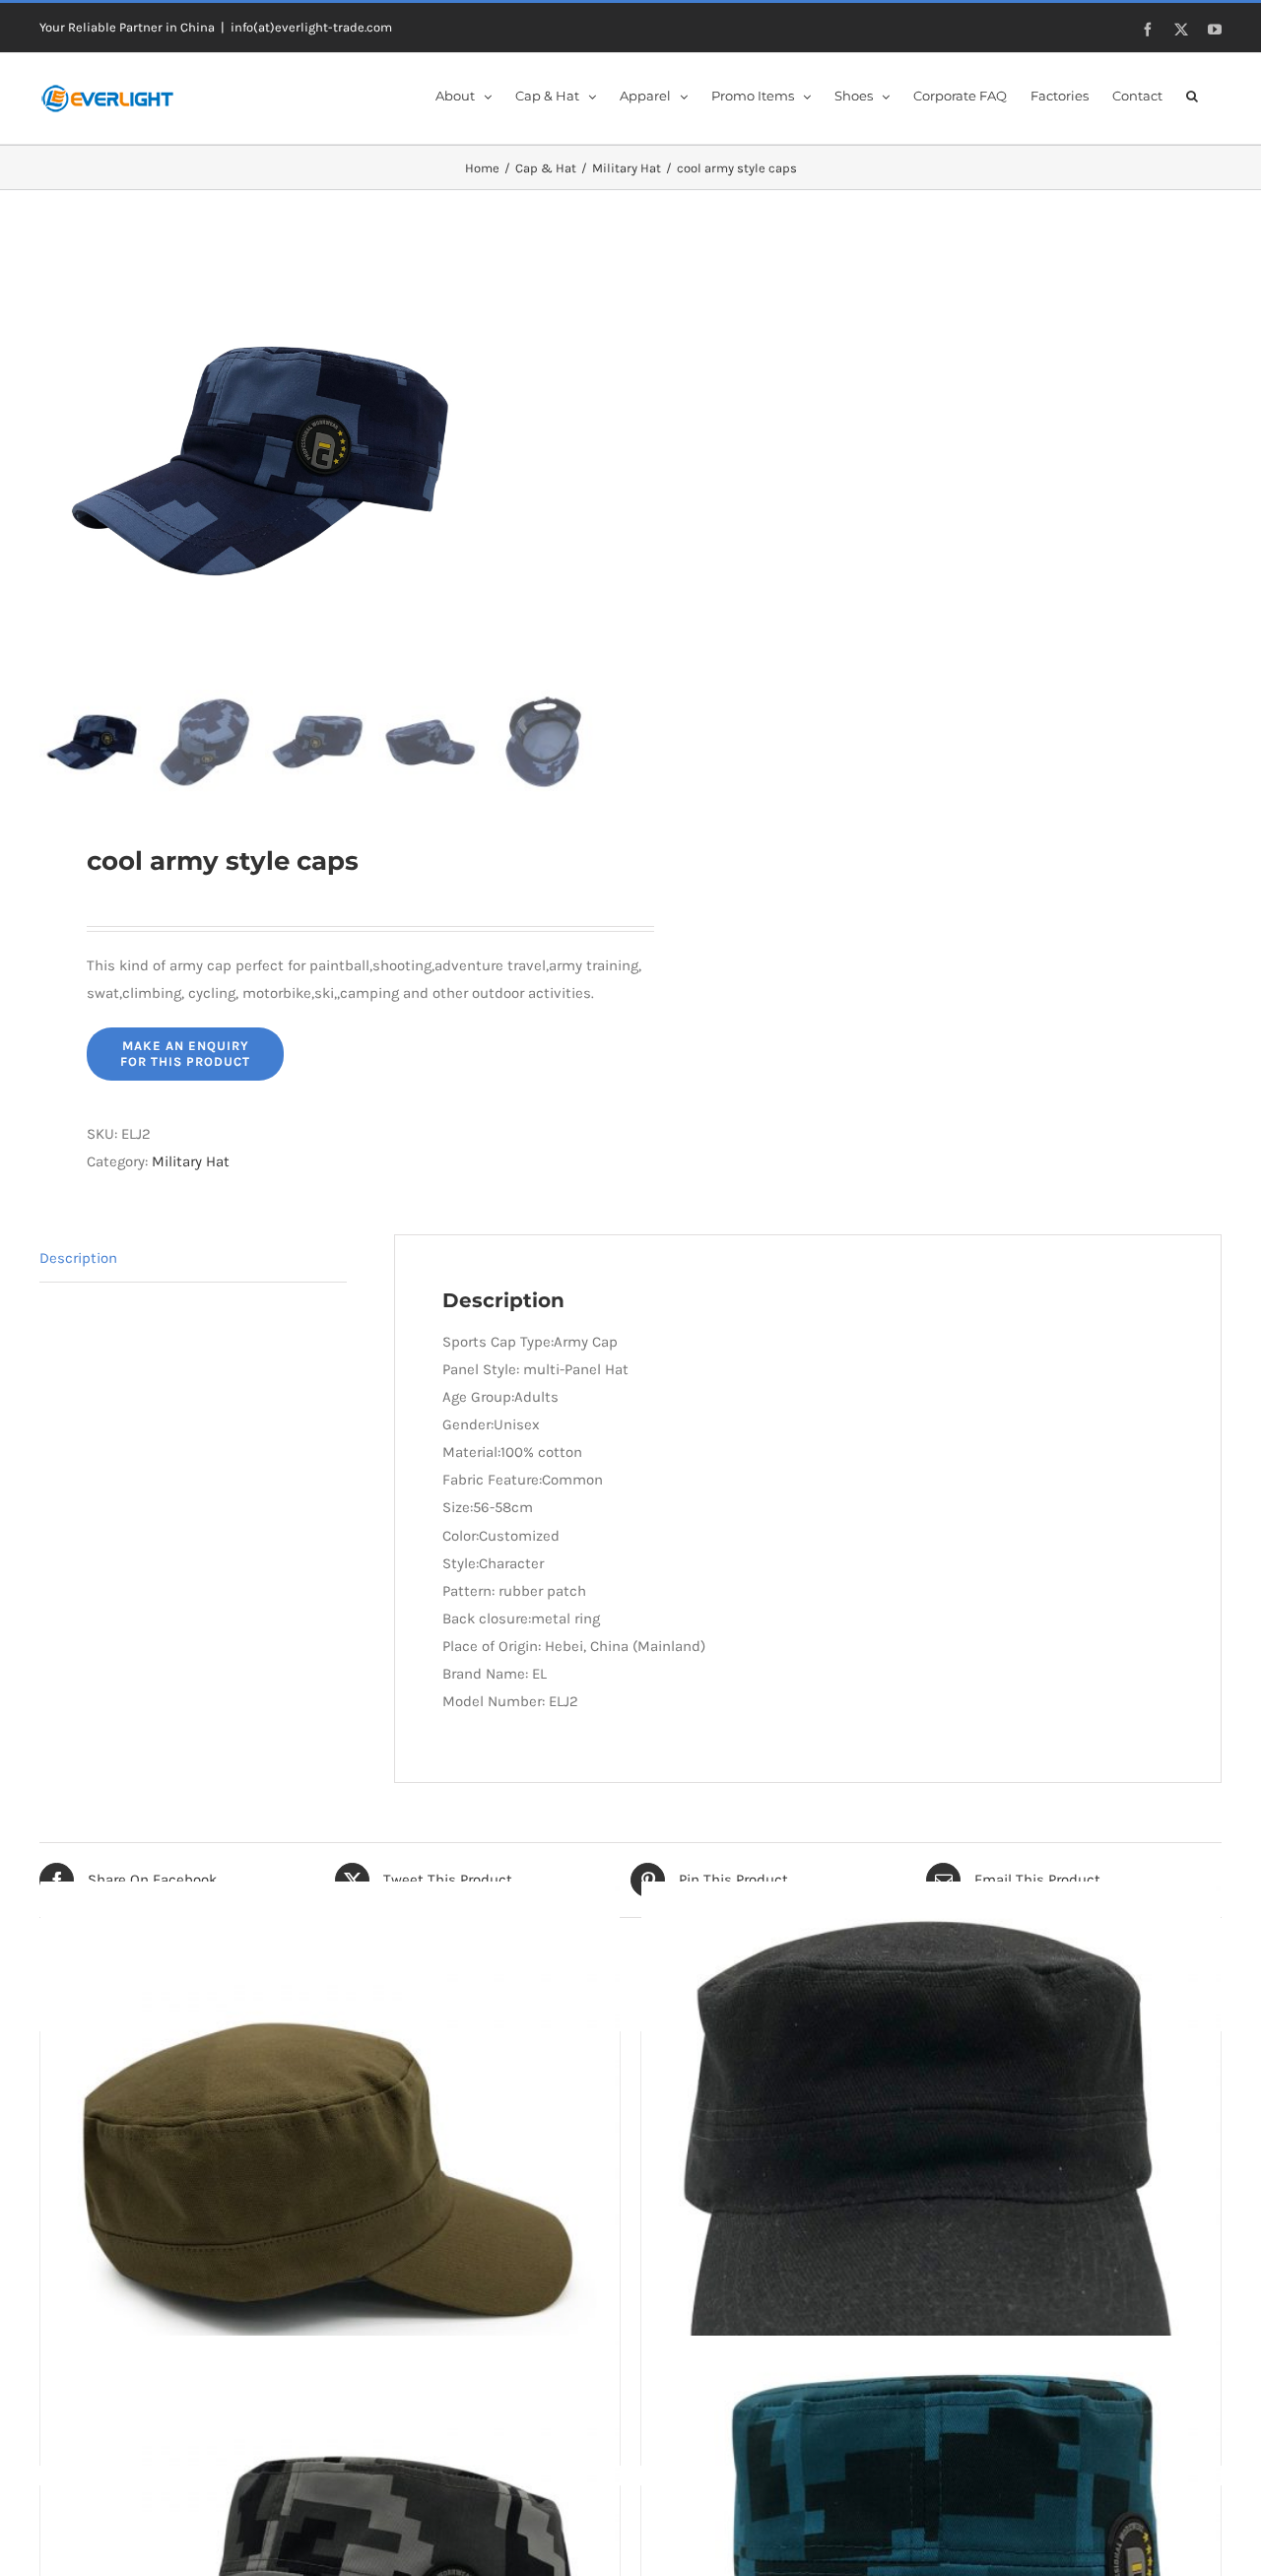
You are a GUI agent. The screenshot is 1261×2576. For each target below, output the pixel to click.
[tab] (193, 1258)
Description (78, 1258)
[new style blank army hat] (931, 2172)
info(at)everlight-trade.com (311, 27)
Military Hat (191, 1161)
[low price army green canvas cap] (330, 2172)
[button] (1192, 95)
